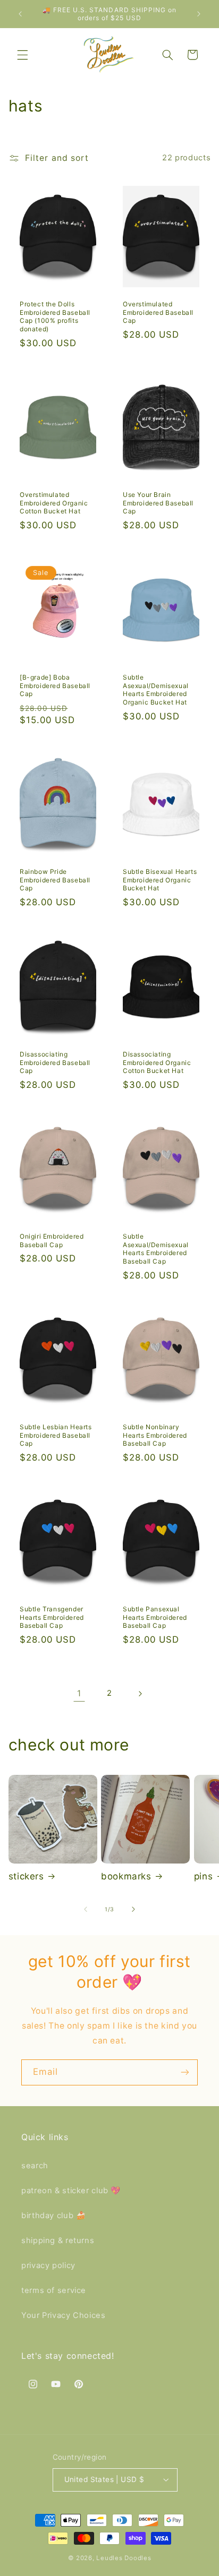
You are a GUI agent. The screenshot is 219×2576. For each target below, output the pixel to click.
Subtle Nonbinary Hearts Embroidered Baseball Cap (155, 1435)
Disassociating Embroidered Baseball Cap (55, 1062)
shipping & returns (58, 2240)
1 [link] (79, 1693)
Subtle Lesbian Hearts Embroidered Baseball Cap (56, 1435)
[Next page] (140, 1694)
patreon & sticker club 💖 (71, 2191)
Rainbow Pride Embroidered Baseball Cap (55, 880)
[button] (22, 55)
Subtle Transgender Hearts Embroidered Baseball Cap (52, 1617)
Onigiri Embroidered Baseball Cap (52, 1240)
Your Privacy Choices (64, 2315)
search (35, 2166)
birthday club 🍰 (53, 2216)
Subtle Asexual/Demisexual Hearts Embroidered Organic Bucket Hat (156, 690)
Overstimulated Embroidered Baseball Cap (158, 312)
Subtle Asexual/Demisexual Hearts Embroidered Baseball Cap (156, 1249)
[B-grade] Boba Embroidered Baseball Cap (55, 685)
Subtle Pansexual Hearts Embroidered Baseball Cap (155, 1617)
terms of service (54, 2290)
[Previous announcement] (20, 14)
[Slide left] (86, 1909)
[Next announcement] (199, 14)
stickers (26, 1876)
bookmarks (126, 1876)
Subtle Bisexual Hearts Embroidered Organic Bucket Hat (160, 880)
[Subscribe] (185, 2072)
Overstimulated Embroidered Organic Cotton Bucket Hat (54, 503)
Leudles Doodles (124, 2558)
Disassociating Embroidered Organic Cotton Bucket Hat (157, 1062)
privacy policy (48, 2265)
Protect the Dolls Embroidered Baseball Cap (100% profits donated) (55, 316)
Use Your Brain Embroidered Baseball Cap (158, 503)
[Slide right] (133, 1909)
